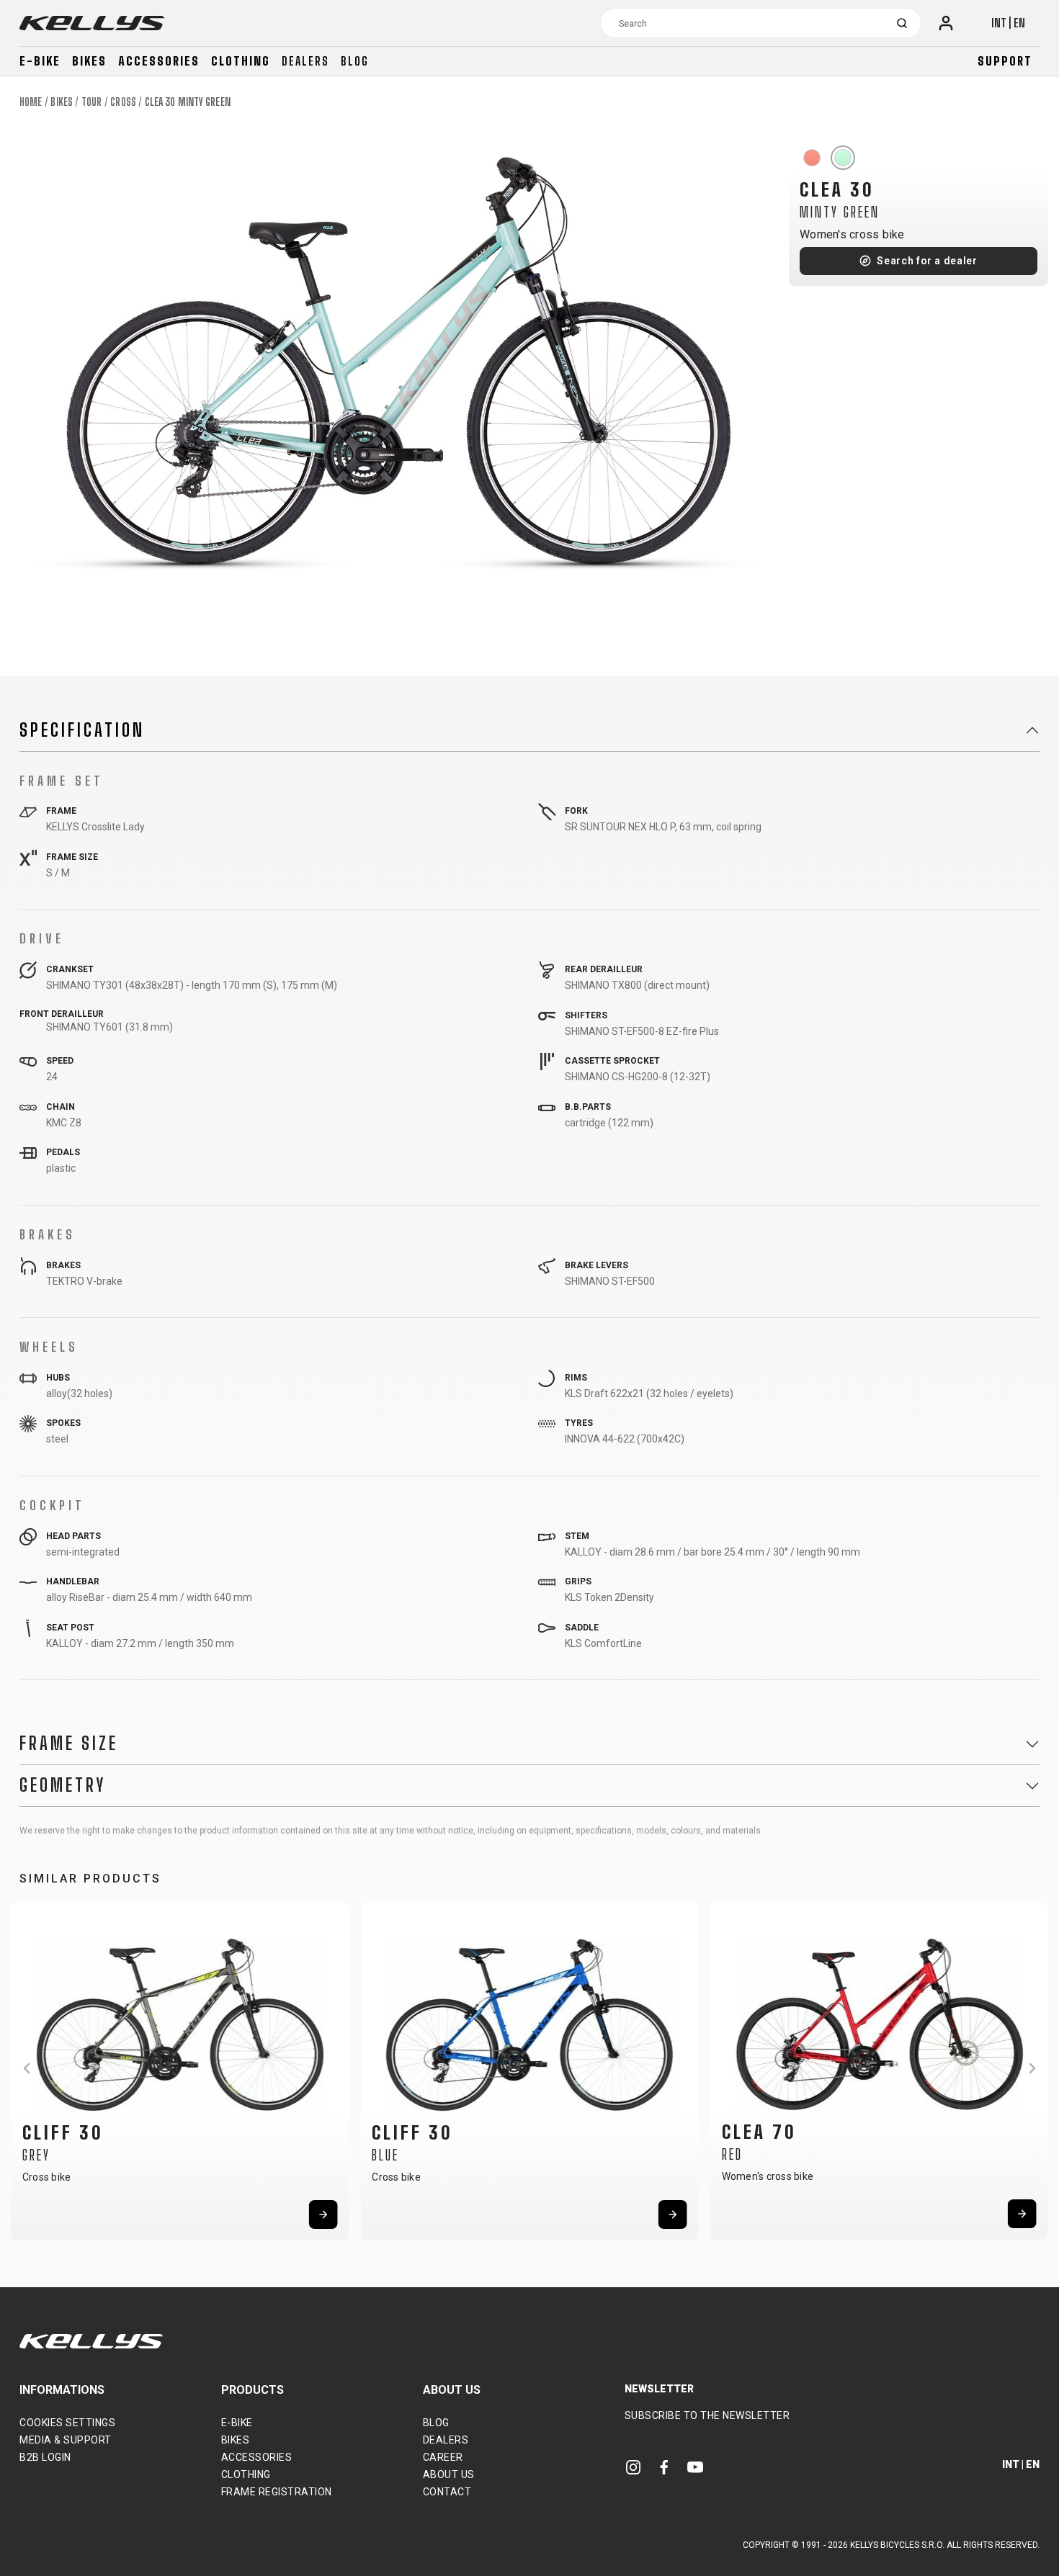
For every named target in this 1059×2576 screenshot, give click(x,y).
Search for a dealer (927, 261)
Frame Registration (277, 2492)
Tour (91, 102)
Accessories (159, 61)
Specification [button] (82, 730)
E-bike (40, 61)
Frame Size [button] (69, 1743)
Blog (355, 61)
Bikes (89, 61)
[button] (27, 2068)
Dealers (305, 61)
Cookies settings (67, 2423)
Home (31, 102)
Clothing (241, 61)
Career (443, 2457)
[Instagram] (633, 2466)
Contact (447, 2492)
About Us (449, 2474)
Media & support (66, 2440)
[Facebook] (664, 2466)
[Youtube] (695, 2466)
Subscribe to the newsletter (707, 2415)
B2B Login (45, 2457)
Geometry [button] (63, 1785)
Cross (123, 102)
